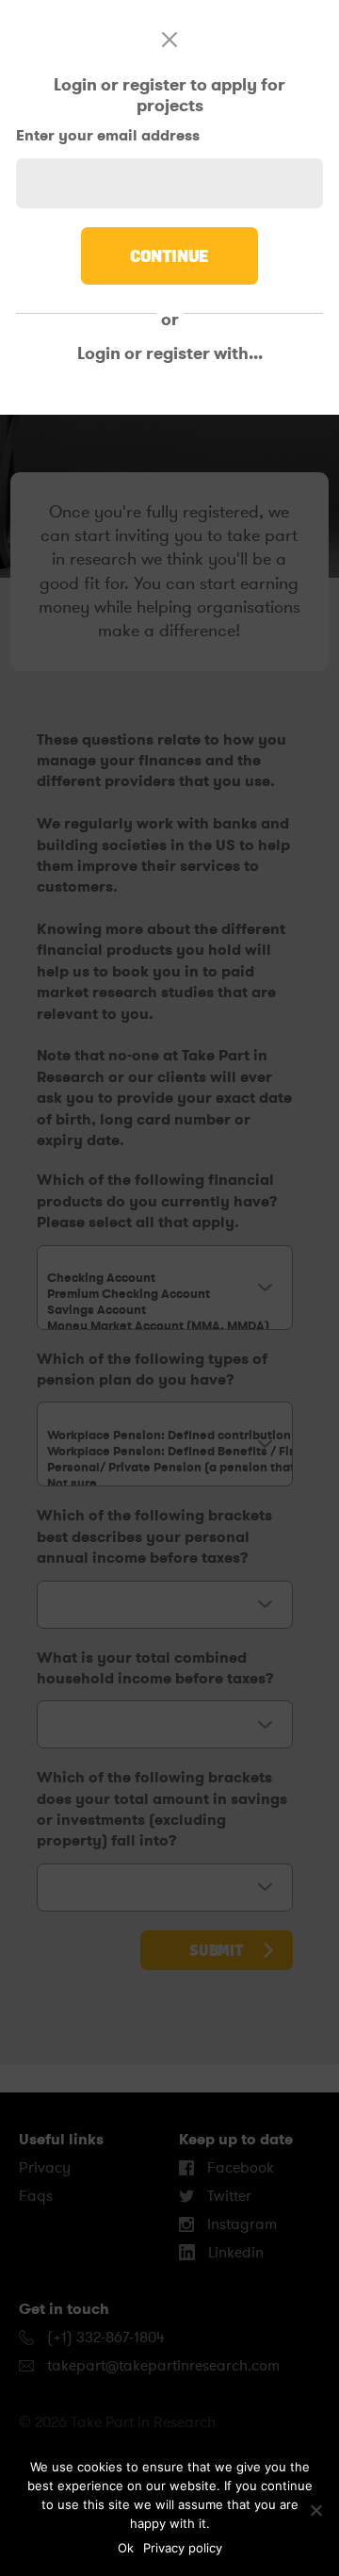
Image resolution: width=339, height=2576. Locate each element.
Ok (126, 2548)
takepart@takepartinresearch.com (163, 2366)
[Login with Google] (259, 395)
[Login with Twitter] (158, 395)
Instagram (240, 2224)
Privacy (45, 2168)
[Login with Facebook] (56, 395)
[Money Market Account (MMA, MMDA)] (165, 1326)
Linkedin (234, 2253)
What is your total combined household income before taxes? (155, 1668)
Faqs (36, 2196)
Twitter (227, 2196)
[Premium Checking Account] (165, 1294)
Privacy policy (183, 2548)
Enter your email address (108, 135)
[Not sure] (165, 1483)
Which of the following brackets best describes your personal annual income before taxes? (154, 1536)
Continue (169, 255)
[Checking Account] (165, 1278)
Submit (216, 1950)
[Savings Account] (165, 1310)
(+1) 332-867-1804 (104, 2338)
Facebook (239, 2168)
